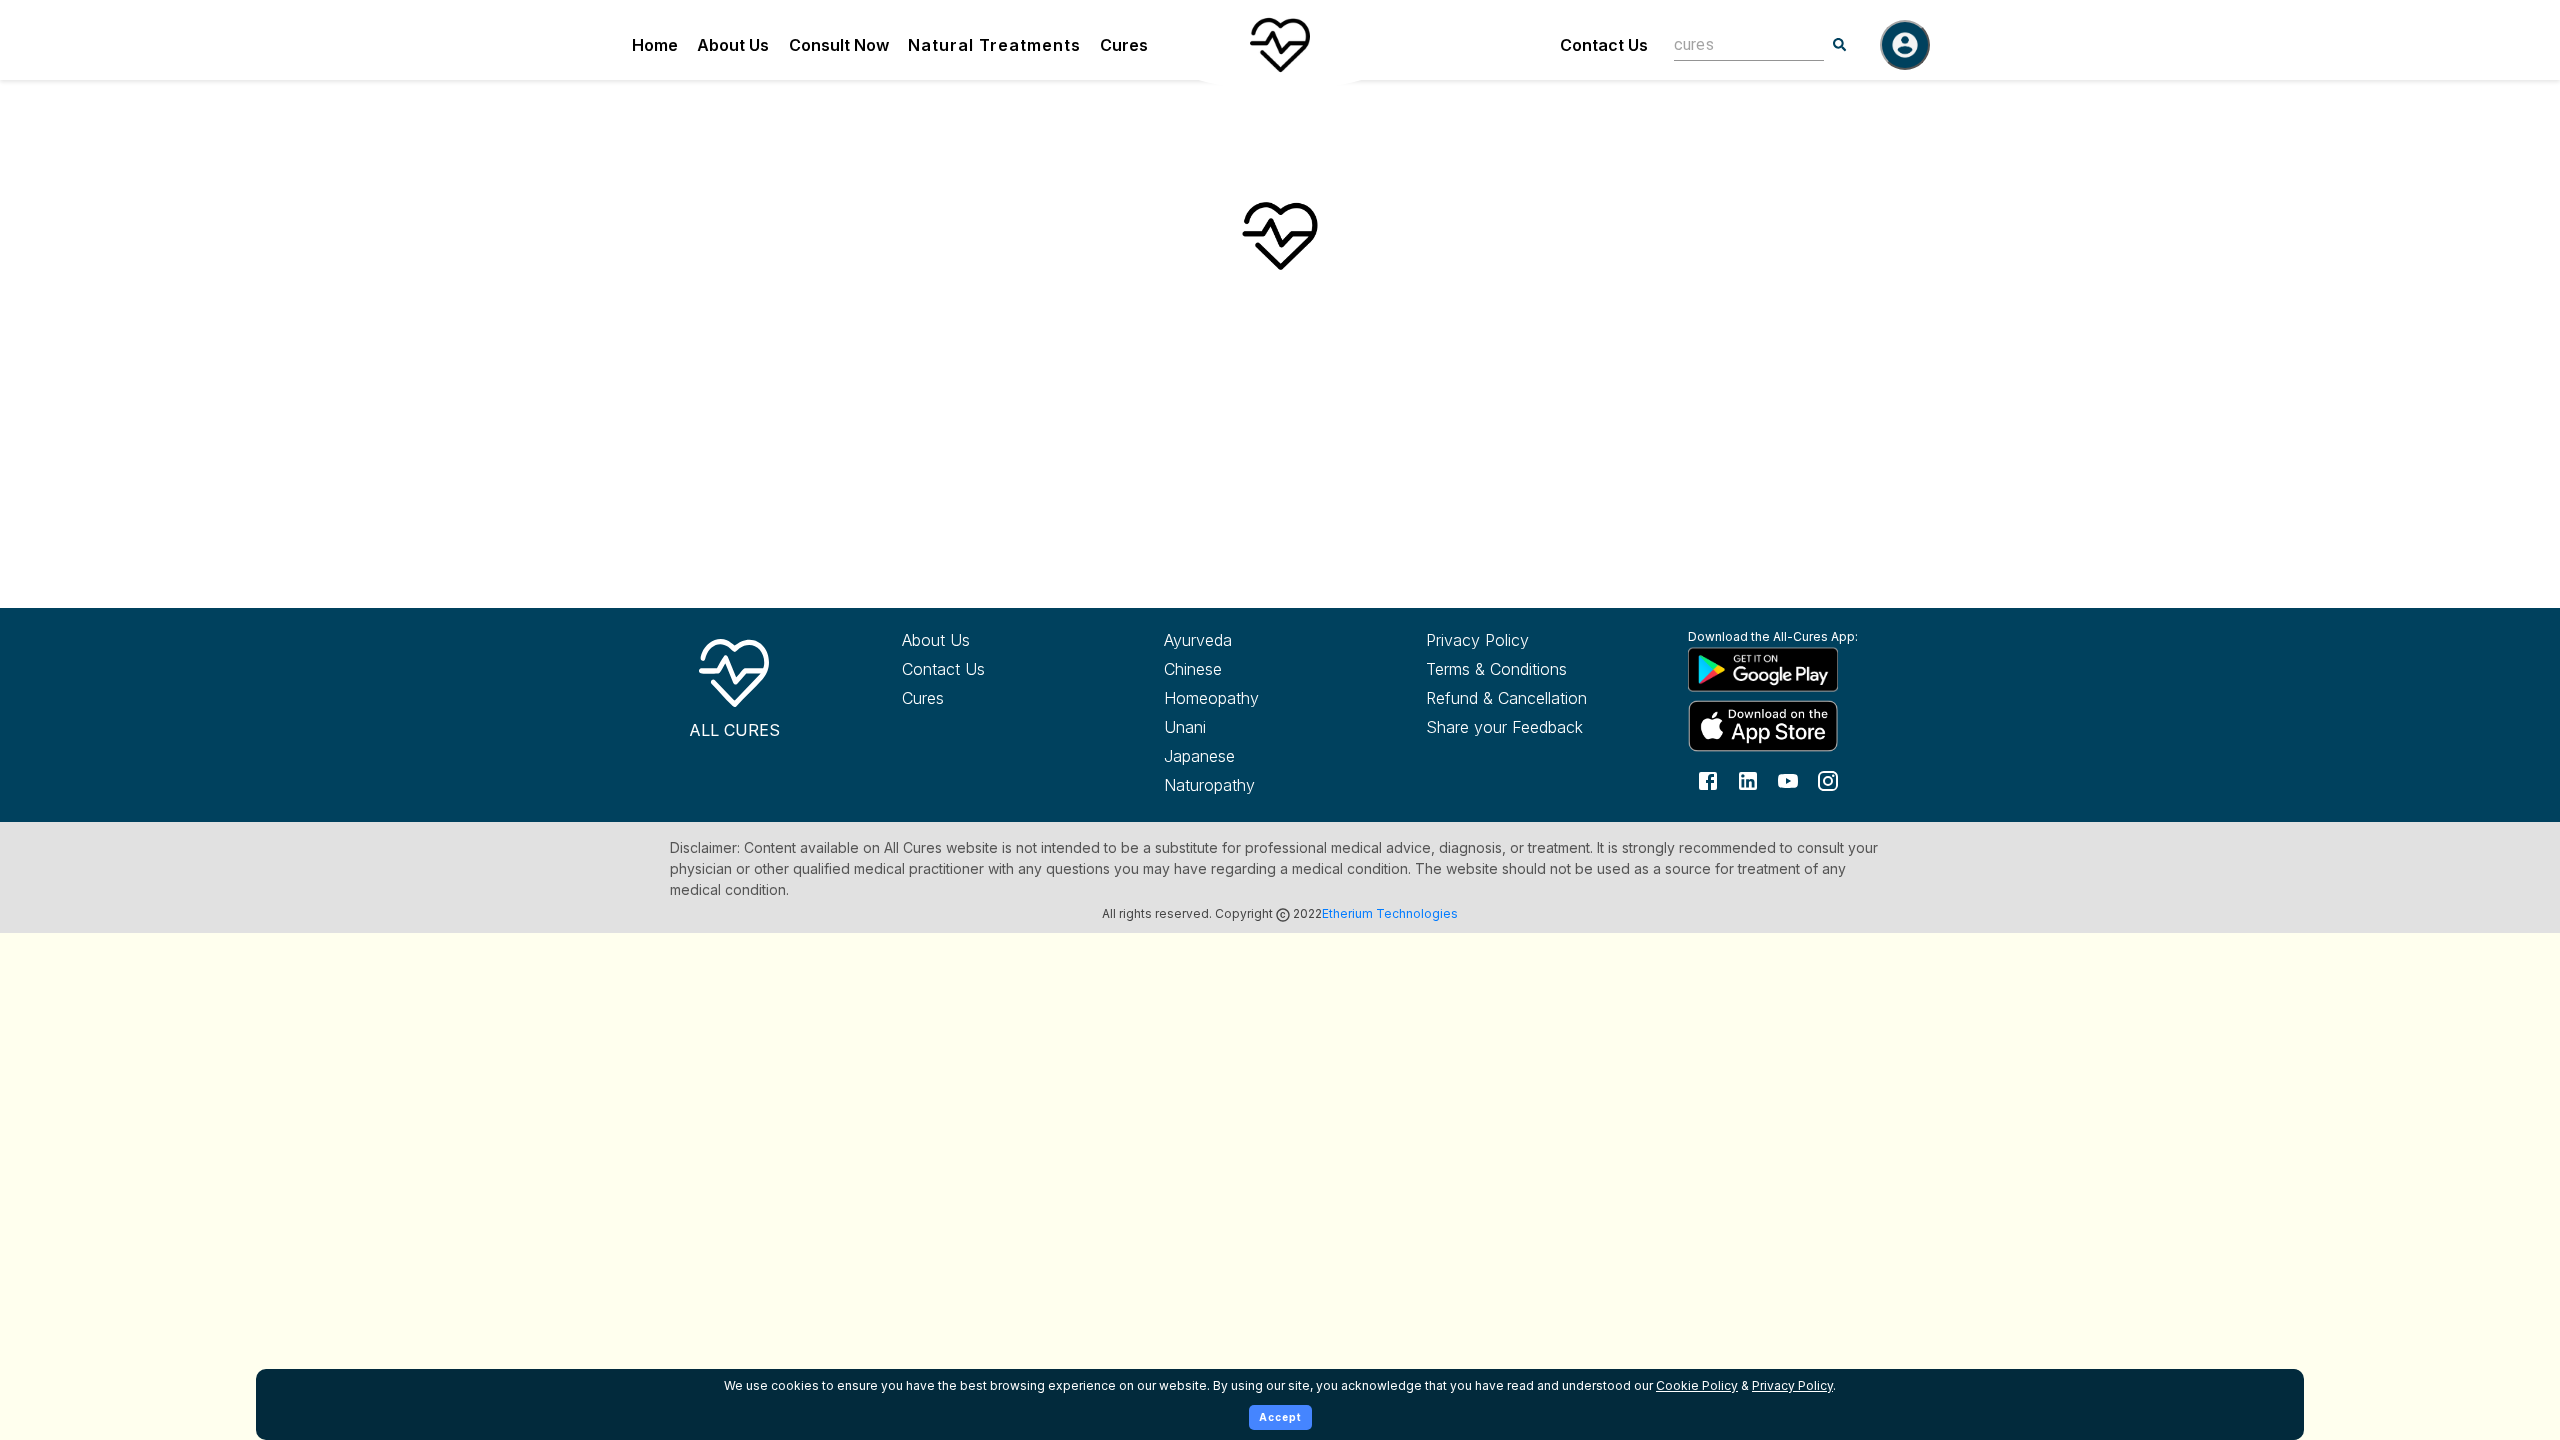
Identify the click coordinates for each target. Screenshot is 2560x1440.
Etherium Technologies (1390, 913)
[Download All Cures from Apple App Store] (1782, 725)
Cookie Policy (1697, 1385)
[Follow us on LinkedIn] (1748, 780)
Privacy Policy (1477, 640)
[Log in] (1905, 45)
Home (655, 45)
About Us (733, 45)
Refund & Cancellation (1506, 698)
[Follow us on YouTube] (1788, 780)
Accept (1280, 1417)
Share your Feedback (1504, 727)
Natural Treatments (994, 45)
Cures (1124, 45)
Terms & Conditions (1496, 669)
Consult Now (839, 45)
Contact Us (1604, 45)
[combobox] (1734, 44)
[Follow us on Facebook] (1708, 780)
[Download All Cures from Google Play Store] (1782, 669)
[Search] (1840, 45)
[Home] (1280, 45)
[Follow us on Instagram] (1828, 780)
